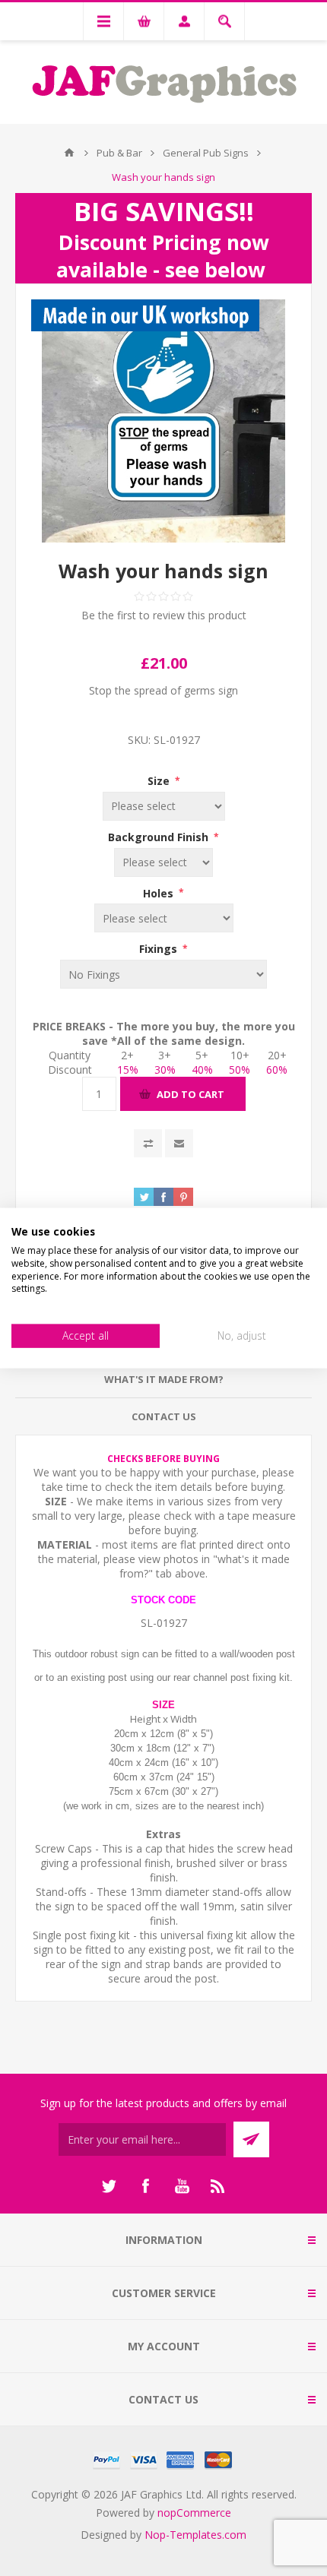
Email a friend (179, 1143)
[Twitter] (109, 2186)
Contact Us (164, 1416)
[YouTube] (182, 2186)
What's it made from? (164, 1379)
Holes (160, 892)
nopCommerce (194, 2513)
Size (160, 781)
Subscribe (251, 2139)
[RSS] (218, 2186)
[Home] (69, 153)
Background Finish (160, 837)
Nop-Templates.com (195, 2535)
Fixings (160, 949)
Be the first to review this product (164, 615)
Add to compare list (148, 1143)
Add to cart (190, 1094)
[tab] (163, 1380)
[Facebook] (145, 2186)
